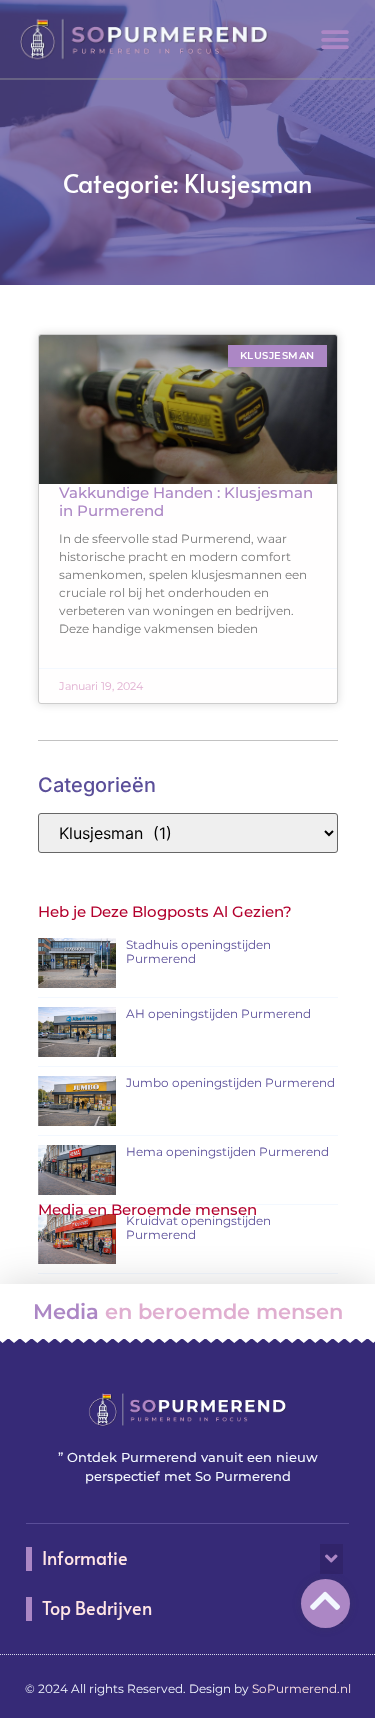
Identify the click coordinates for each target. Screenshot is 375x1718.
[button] (335, 39)
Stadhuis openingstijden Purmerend (198, 951)
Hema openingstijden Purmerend (227, 1151)
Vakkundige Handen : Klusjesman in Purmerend (186, 501)
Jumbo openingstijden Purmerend (230, 1082)
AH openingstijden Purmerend (218, 1013)
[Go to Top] (325, 1600)
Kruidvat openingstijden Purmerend (198, 1227)
